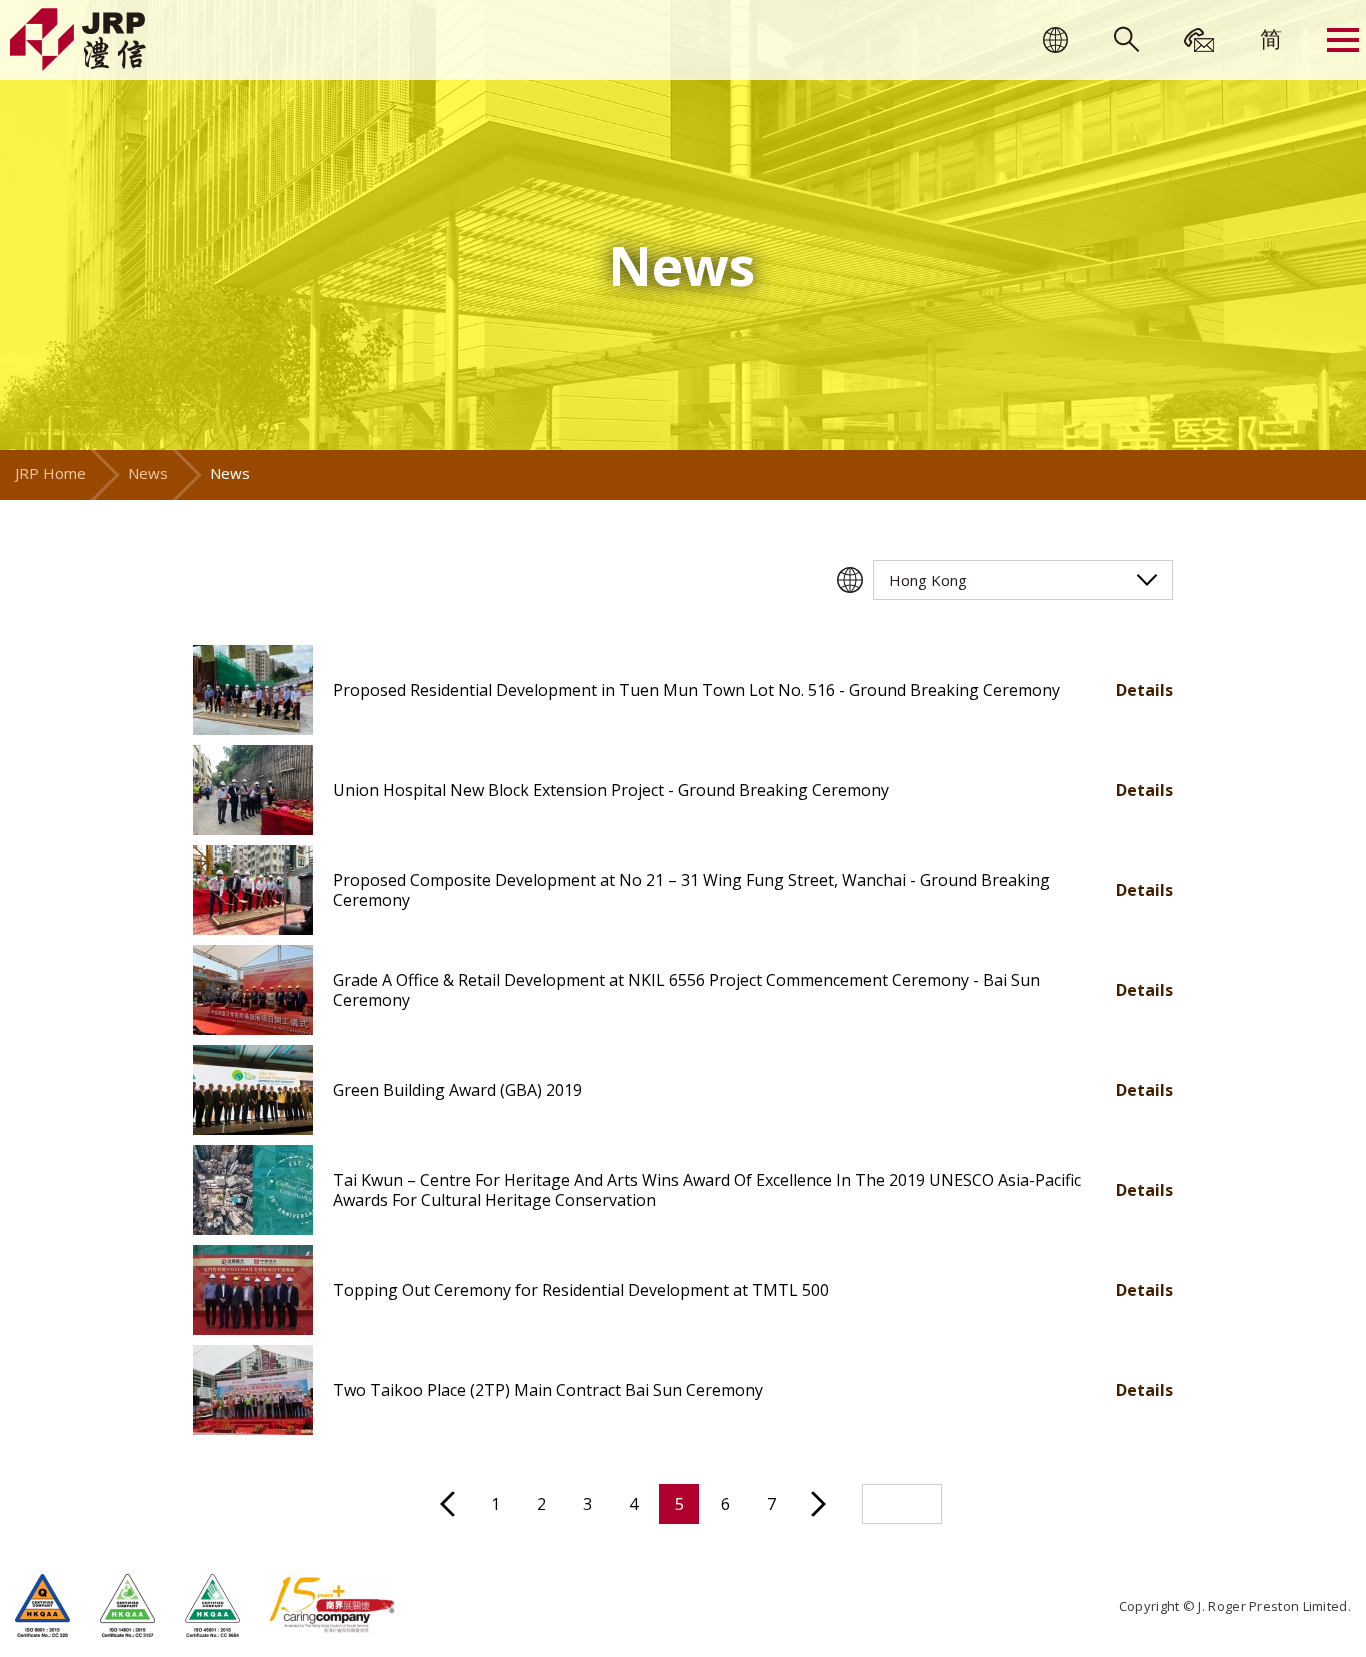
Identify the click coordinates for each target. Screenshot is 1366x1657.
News (148, 473)
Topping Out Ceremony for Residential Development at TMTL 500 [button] (581, 1290)
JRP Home (50, 473)
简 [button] (1271, 38)
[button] (253, 690)
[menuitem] (1271, 38)
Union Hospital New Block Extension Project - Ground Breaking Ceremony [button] (611, 790)
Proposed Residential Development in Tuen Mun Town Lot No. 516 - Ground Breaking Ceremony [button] (696, 690)
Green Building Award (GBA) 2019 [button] (457, 1090)
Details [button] (1144, 690)
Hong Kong (928, 580)
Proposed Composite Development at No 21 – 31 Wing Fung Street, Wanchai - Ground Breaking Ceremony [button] (691, 890)
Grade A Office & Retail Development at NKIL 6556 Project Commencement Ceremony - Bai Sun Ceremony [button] (686, 990)
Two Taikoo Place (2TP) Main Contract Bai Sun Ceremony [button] (548, 1390)
